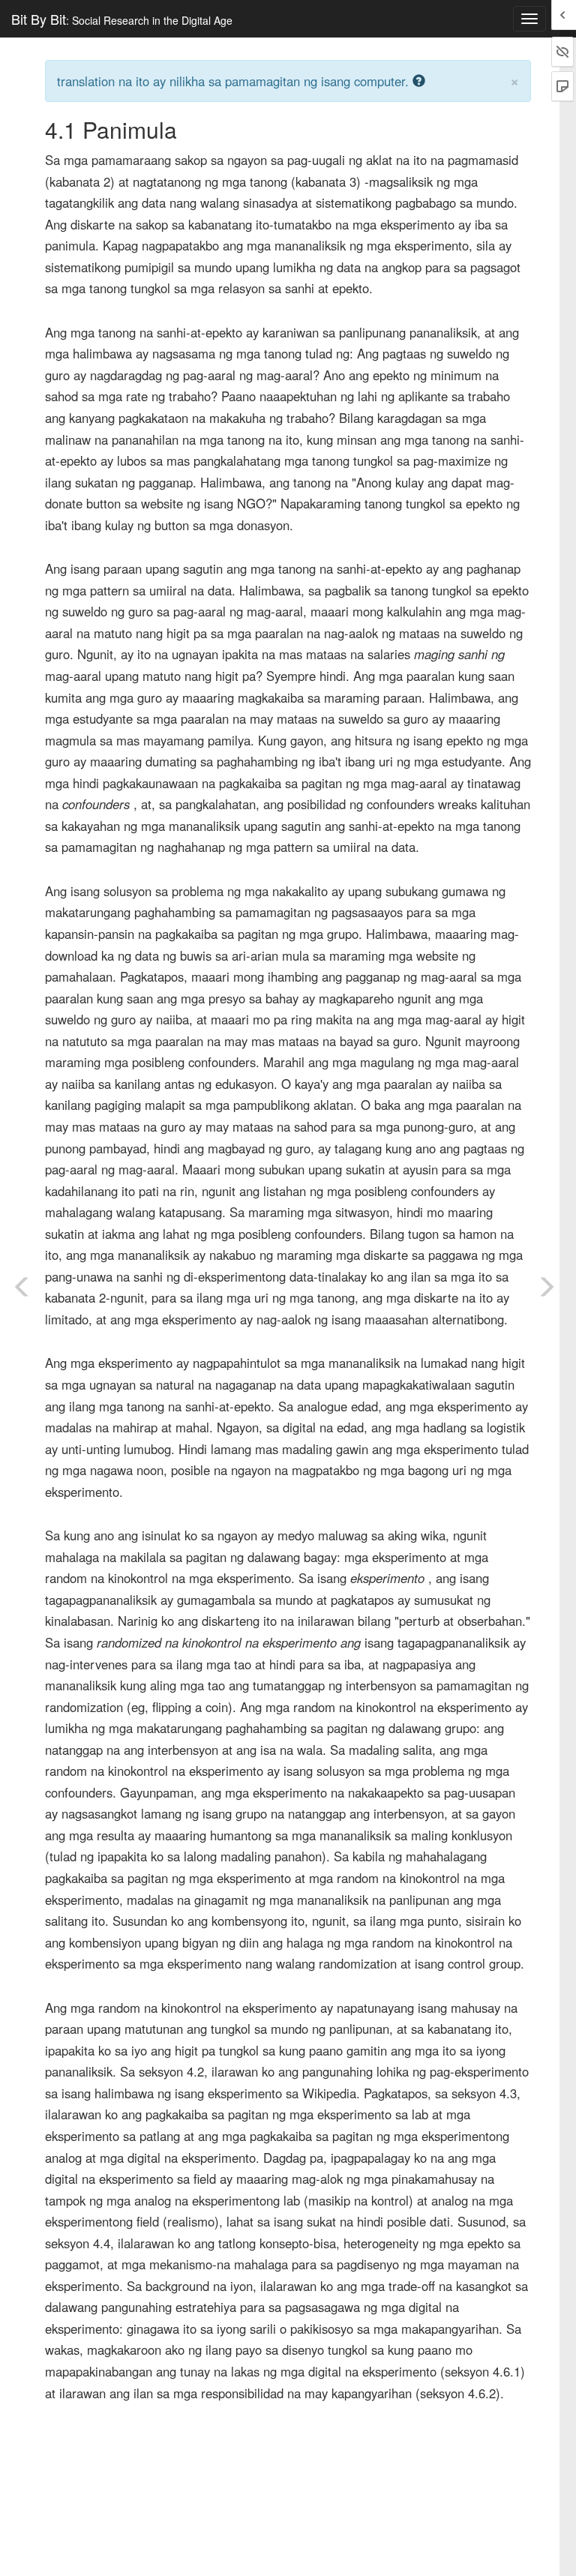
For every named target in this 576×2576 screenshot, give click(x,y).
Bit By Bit (122, 19)
